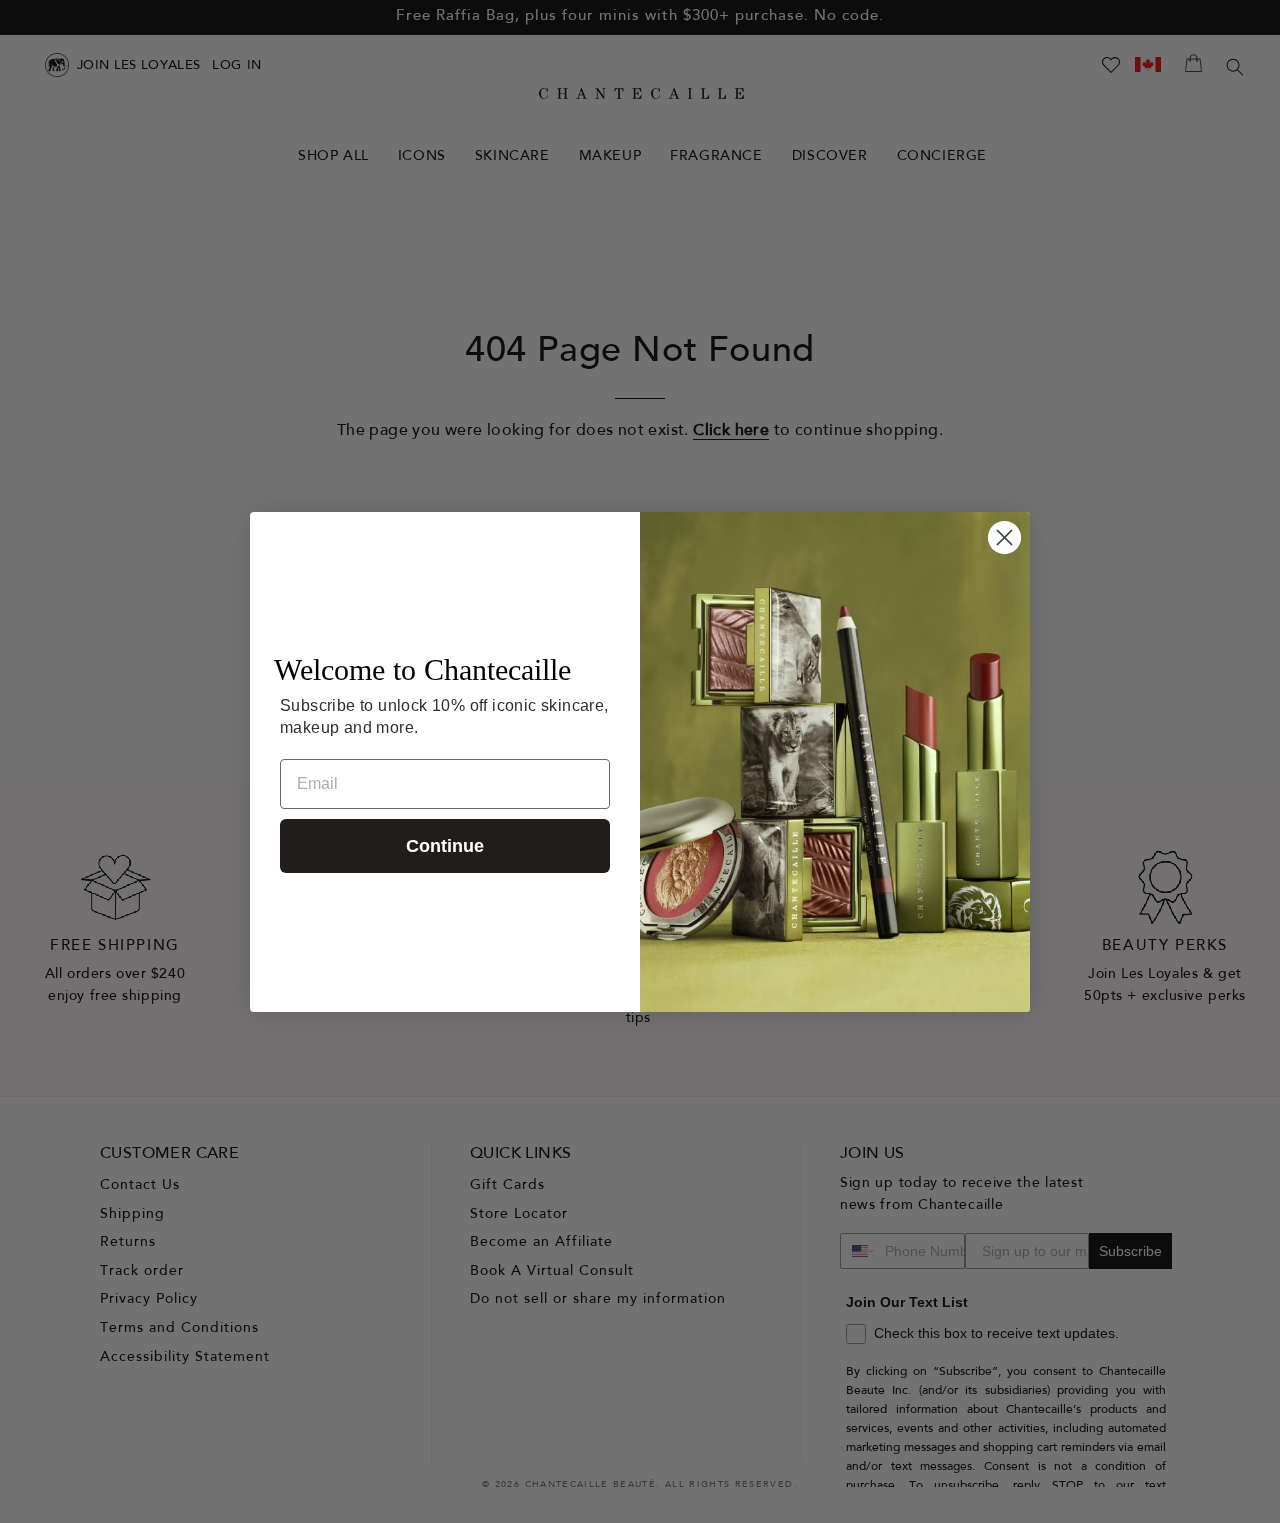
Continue (445, 846)
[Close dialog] (1004, 537)
